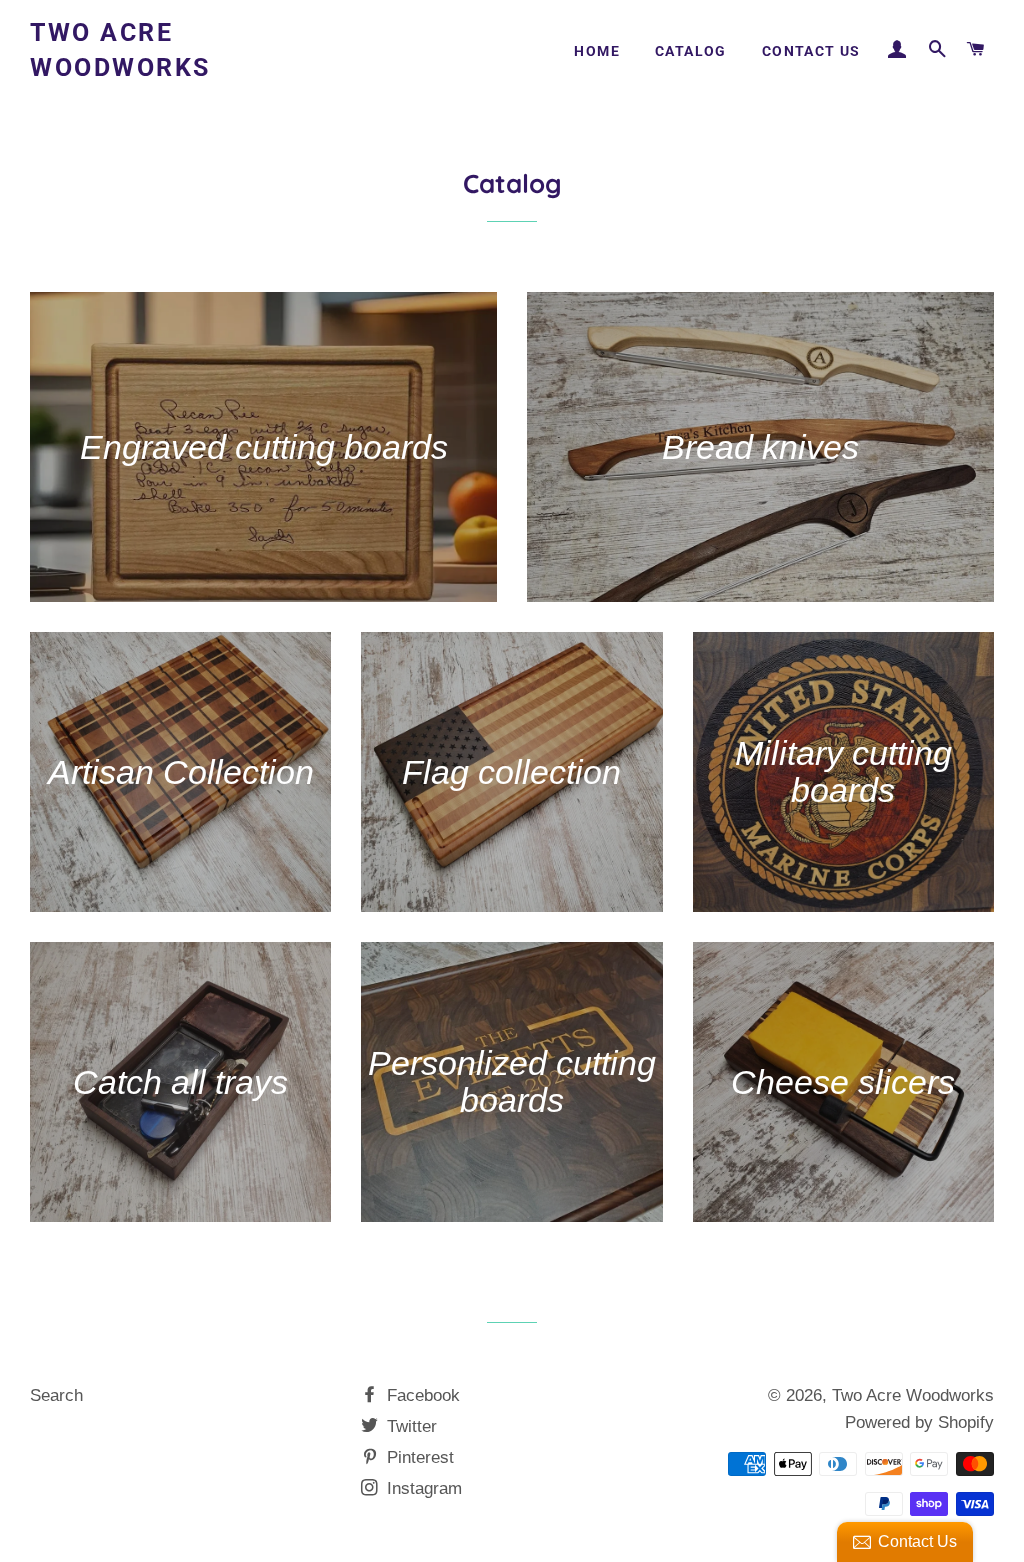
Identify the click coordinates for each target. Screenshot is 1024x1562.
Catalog (691, 51)
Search (56, 1395)
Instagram (422, 1488)
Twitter (409, 1426)
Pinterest (418, 1457)
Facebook (421, 1395)
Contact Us (811, 51)
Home (597, 51)
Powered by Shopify (919, 1422)
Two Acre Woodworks (120, 50)
